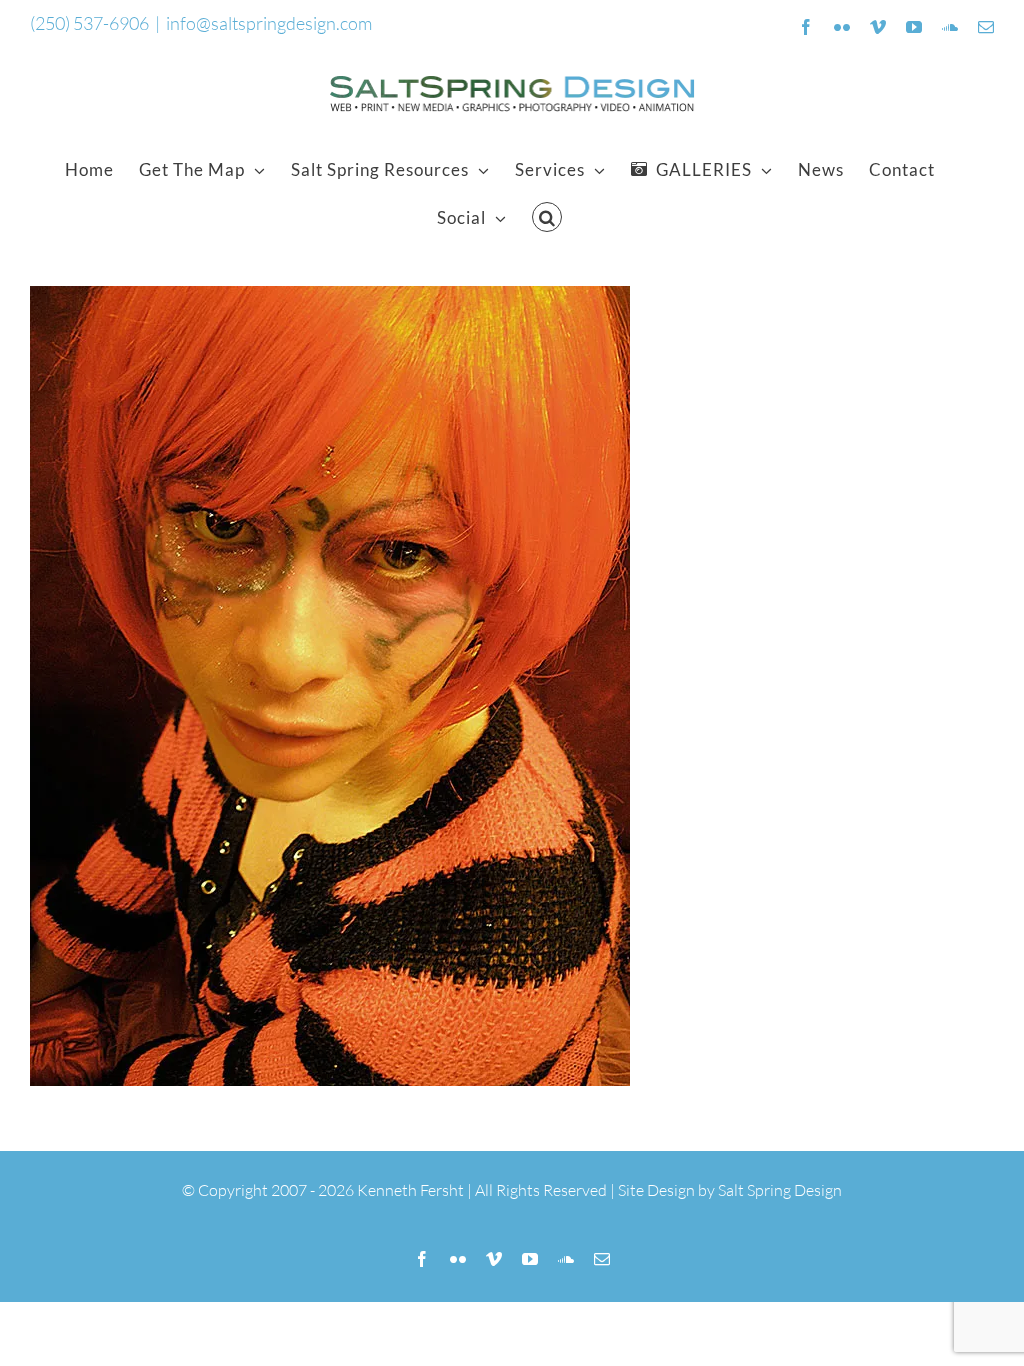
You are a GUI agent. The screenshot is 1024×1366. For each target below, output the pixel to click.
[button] (547, 217)
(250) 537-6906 (89, 23)
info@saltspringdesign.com (269, 23)
